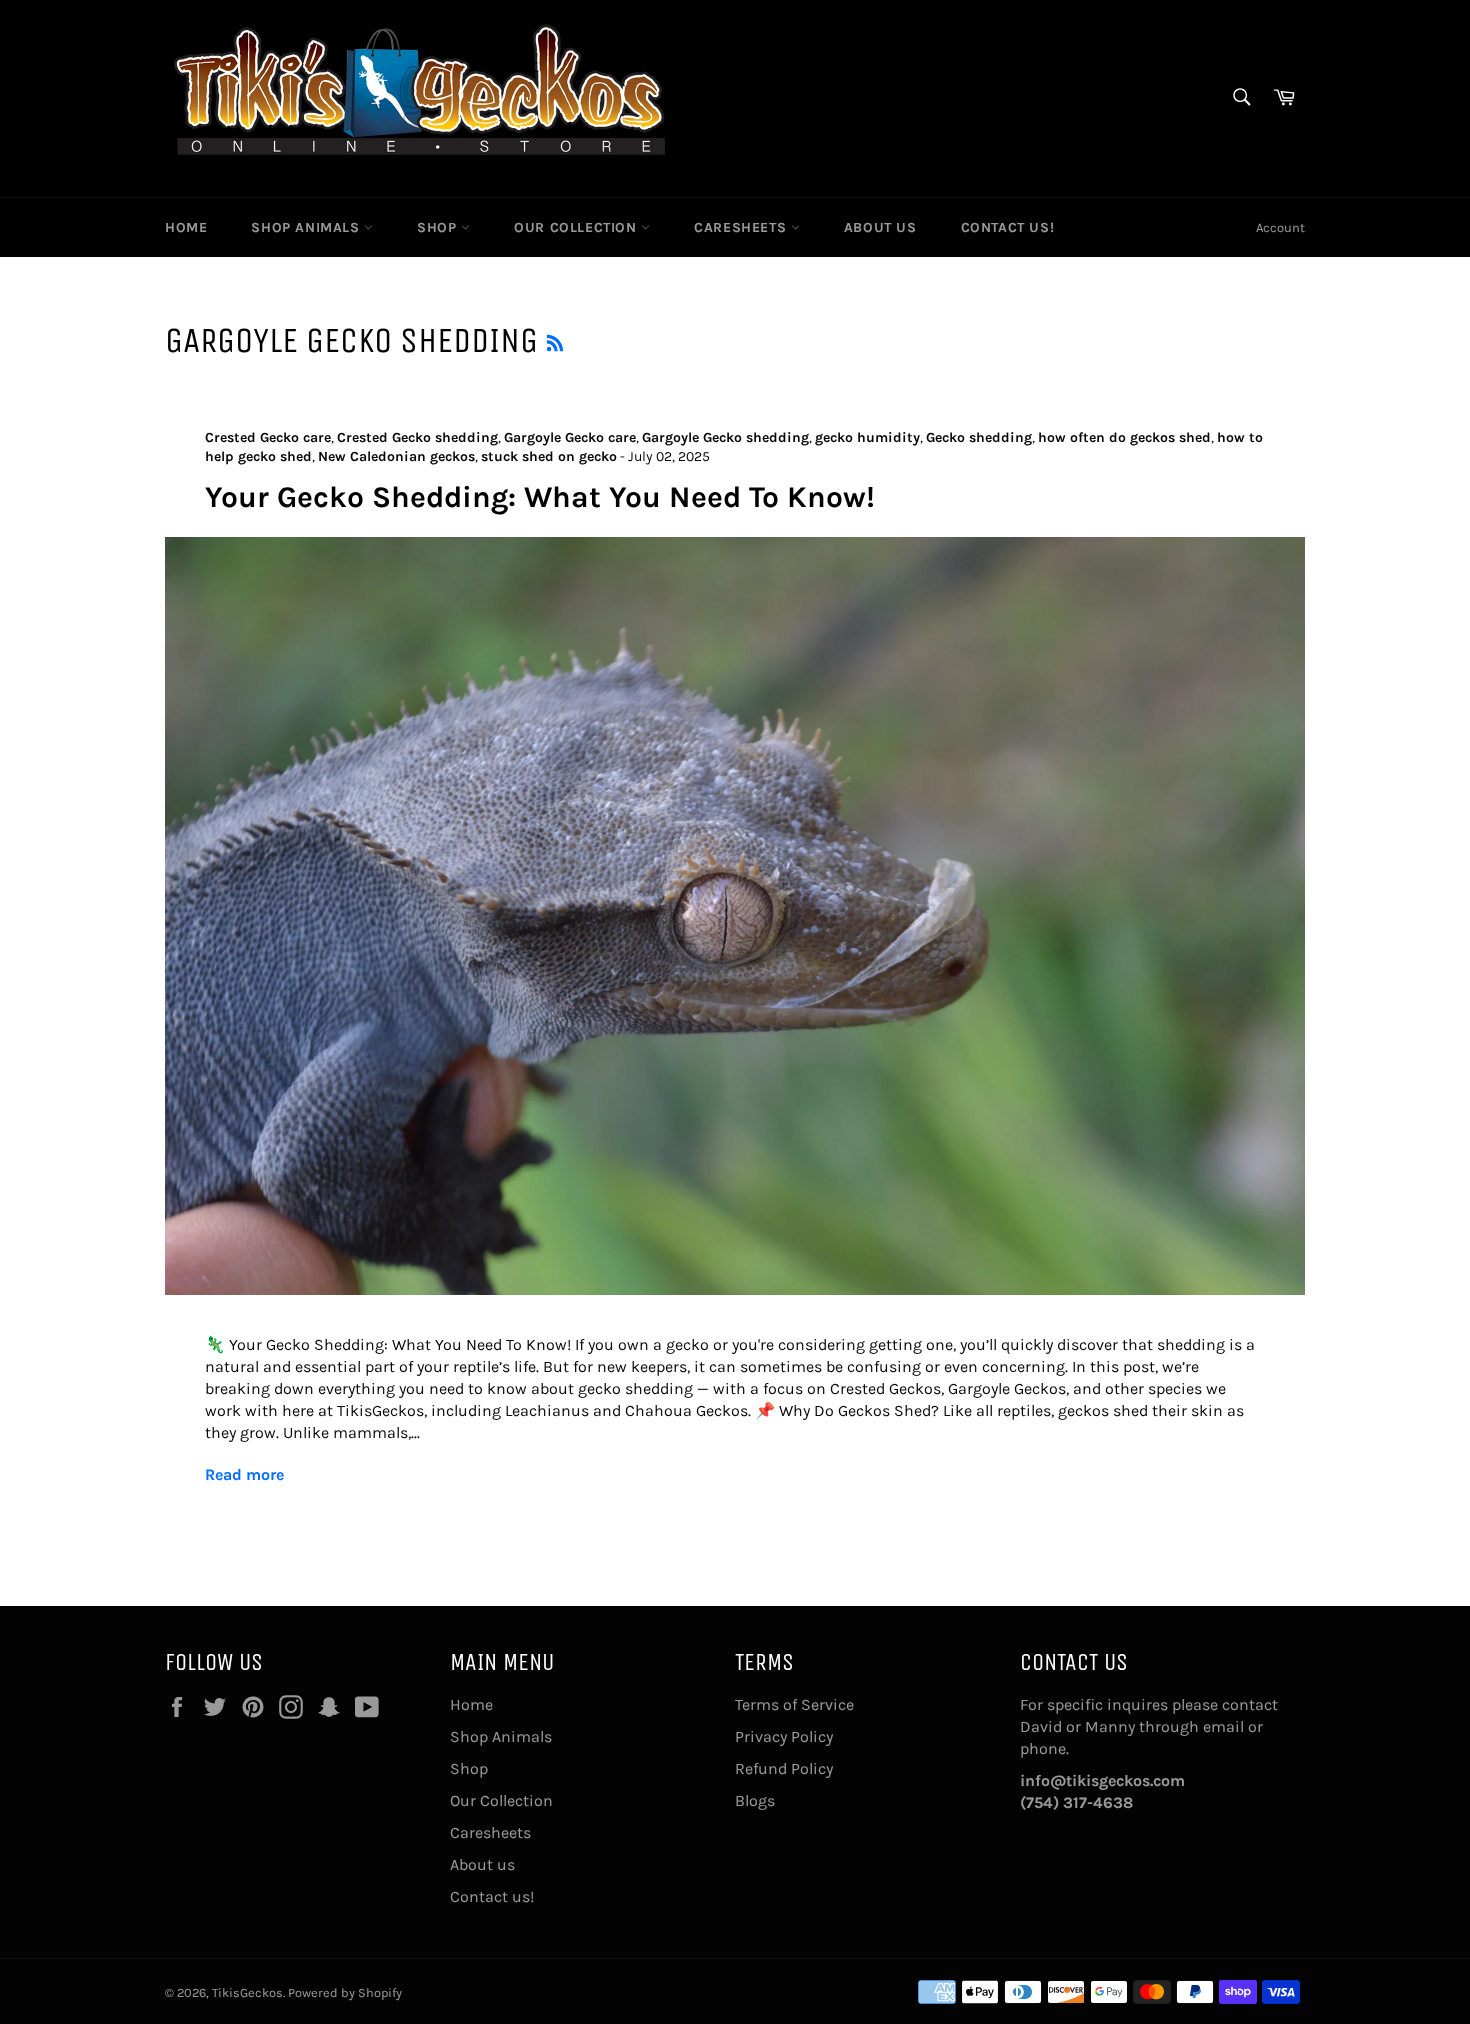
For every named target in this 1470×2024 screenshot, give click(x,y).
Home (186, 227)
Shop (439, 227)
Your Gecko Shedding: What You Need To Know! (540, 497)
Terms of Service (794, 1704)
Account (1280, 227)
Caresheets (742, 227)
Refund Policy (784, 1768)
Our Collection (577, 227)
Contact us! (1008, 227)
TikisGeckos (247, 1992)
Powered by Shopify (345, 1992)
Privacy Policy (784, 1736)
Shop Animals (307, 227)
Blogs (755, 1800)
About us (880, 227)
